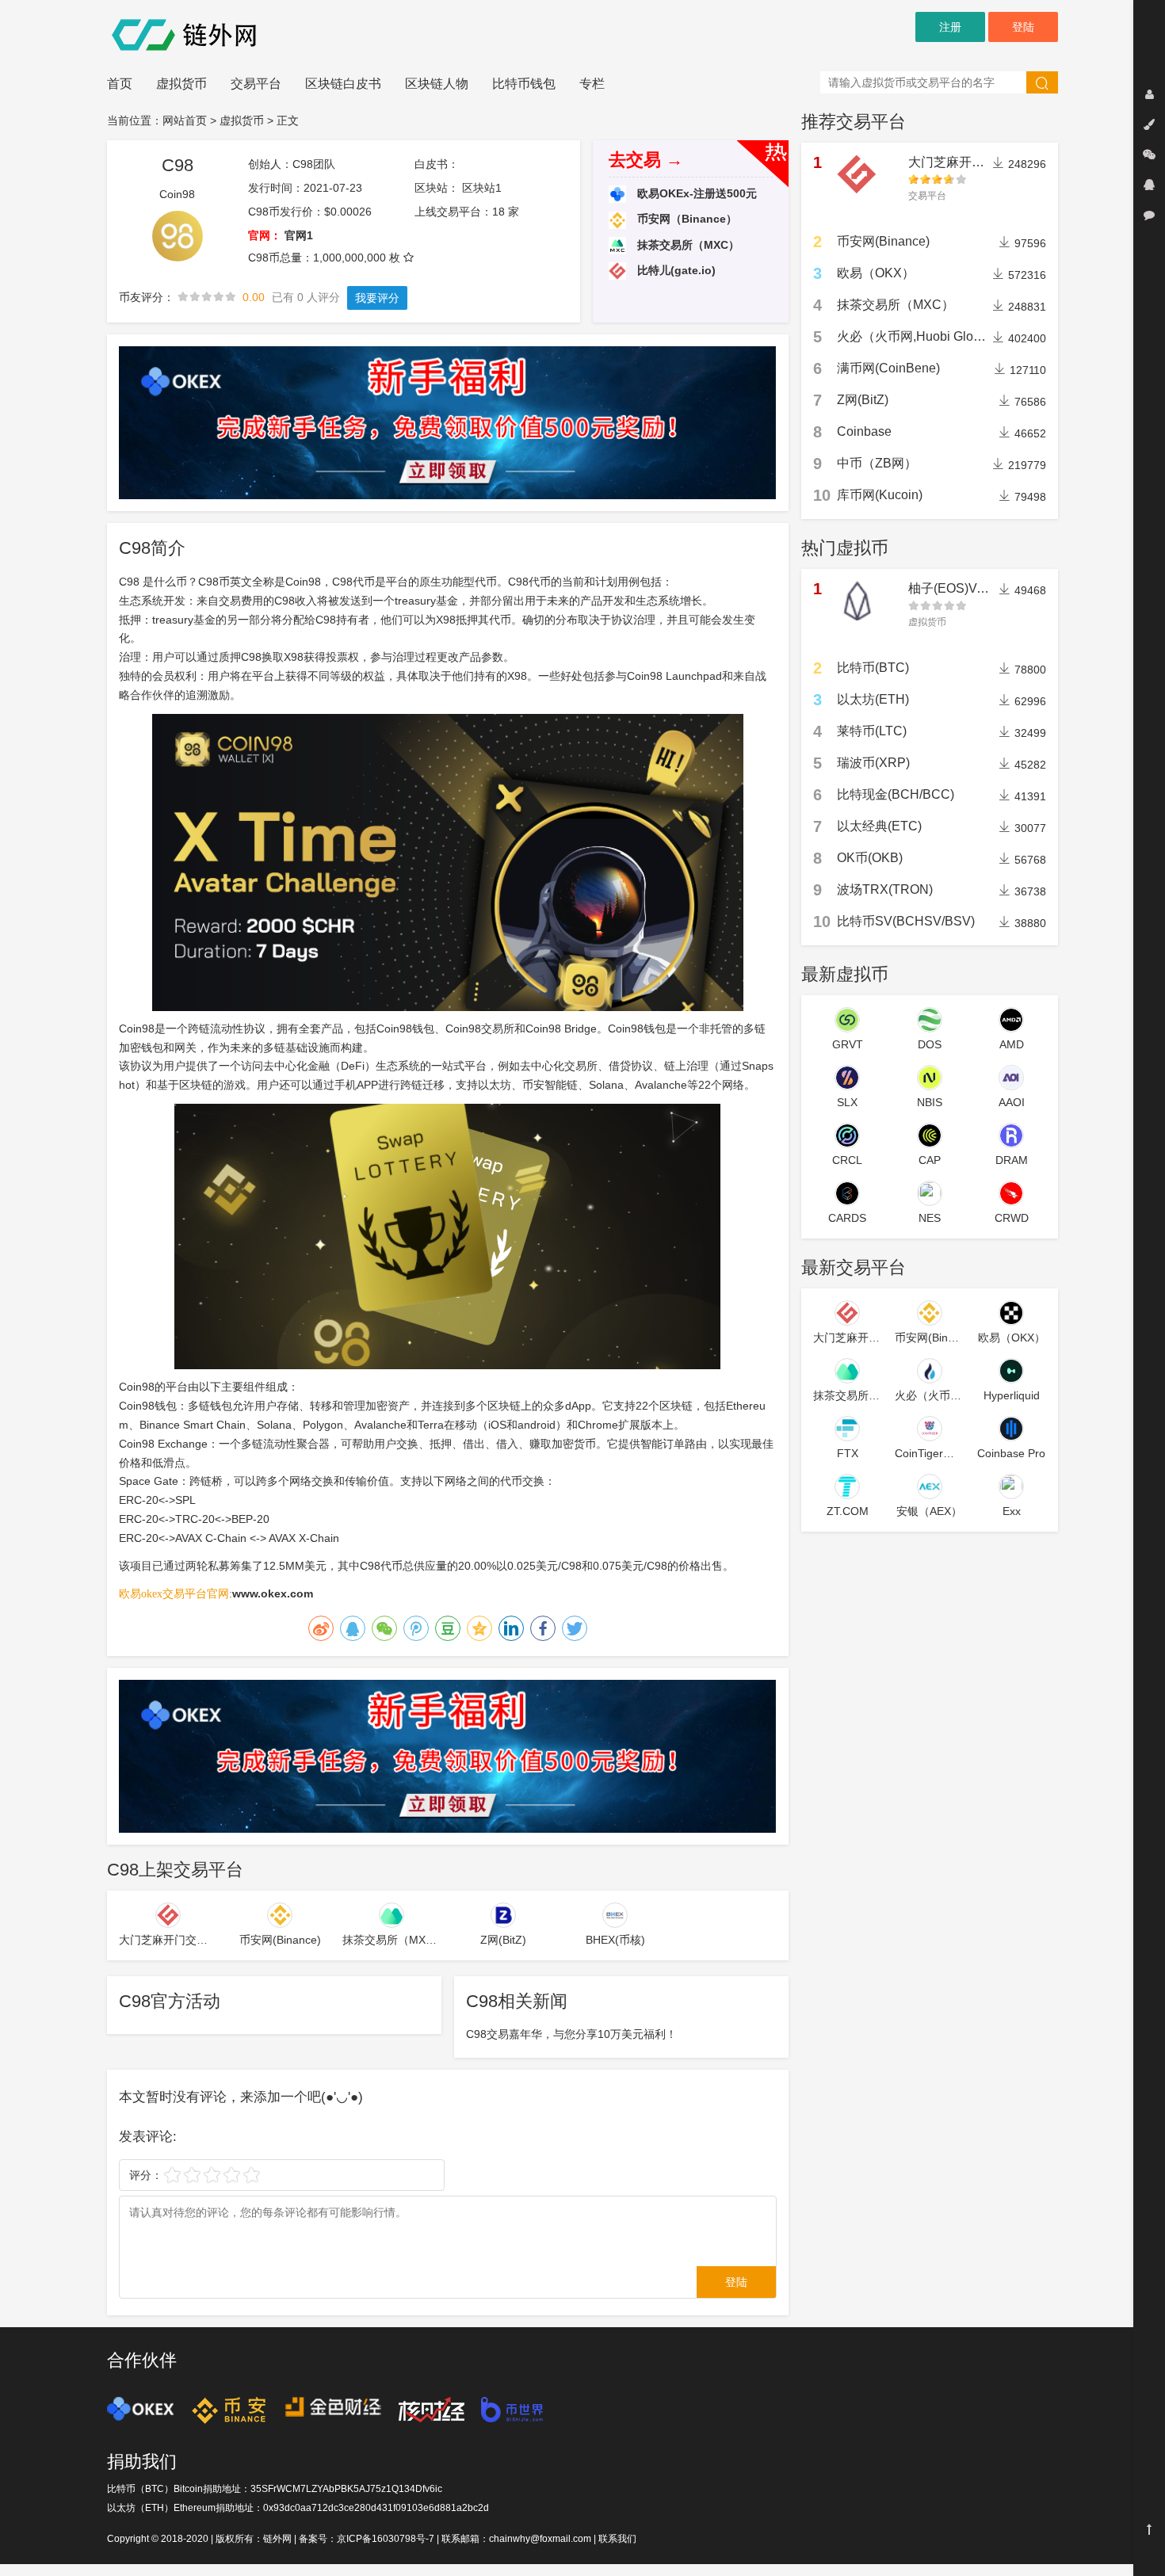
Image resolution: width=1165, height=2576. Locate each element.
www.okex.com (273, 1593)
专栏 (592, 84)
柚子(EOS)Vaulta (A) (966, 588)
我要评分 (377, 298)
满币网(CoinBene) (888, 368)
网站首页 (185, 120)
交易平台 (256, 84)
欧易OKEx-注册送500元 (695, 193)
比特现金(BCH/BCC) (896, 794)
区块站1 (482, 188)
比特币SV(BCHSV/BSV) (906, 921)
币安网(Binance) (883, 241)
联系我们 (617, 2539)
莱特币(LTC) (872, 731)
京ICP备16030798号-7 (386, 2539)
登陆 (1023, 27)
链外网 (277, 2539)
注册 (950, 27)
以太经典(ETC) (879, 826)
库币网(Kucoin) (880, 495)
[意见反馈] (1149, 215)
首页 (120, 84)
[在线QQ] (1149, 185)
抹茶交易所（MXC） (687, 245)
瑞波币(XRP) (873, 763)
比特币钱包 (524, 84)
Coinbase (864, 431)
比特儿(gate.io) (675, 270)
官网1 (299, 235)
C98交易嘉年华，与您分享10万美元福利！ (571, 2034)
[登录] (1149, 94)
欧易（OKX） (876, 273)
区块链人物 (437, 84)
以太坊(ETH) (873, 699)
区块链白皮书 (343, 84)
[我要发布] (1149, 124)
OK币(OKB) (870, 858)
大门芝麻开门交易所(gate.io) (988, 162)
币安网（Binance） (686, 219)
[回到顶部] (1149, 2529)
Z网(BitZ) (863, 400)
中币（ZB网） (877, 463)
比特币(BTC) (873, 668)
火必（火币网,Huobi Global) (916, 336)
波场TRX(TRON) (885, 889)
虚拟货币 (181, 84)
